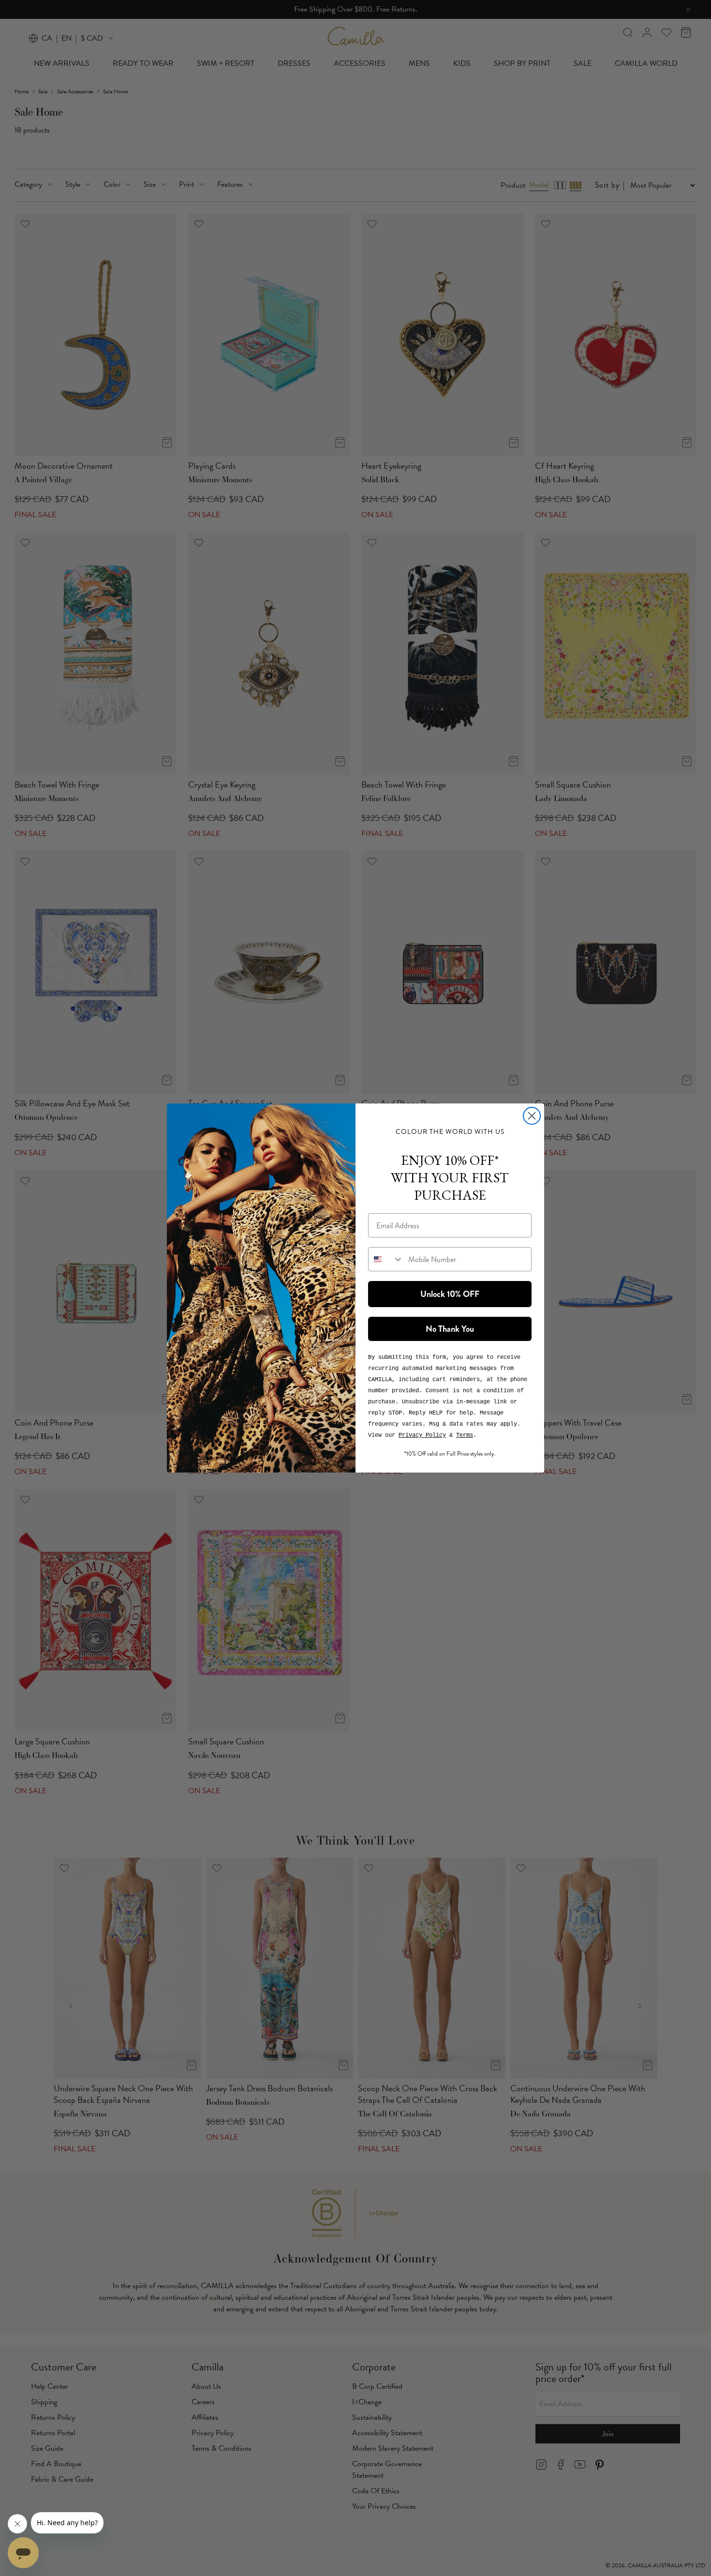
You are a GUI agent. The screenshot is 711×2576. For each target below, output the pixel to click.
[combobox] (386, 1259)
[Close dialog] (532, 1116)
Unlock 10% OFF (450, 1294)
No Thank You (450, 1329)
